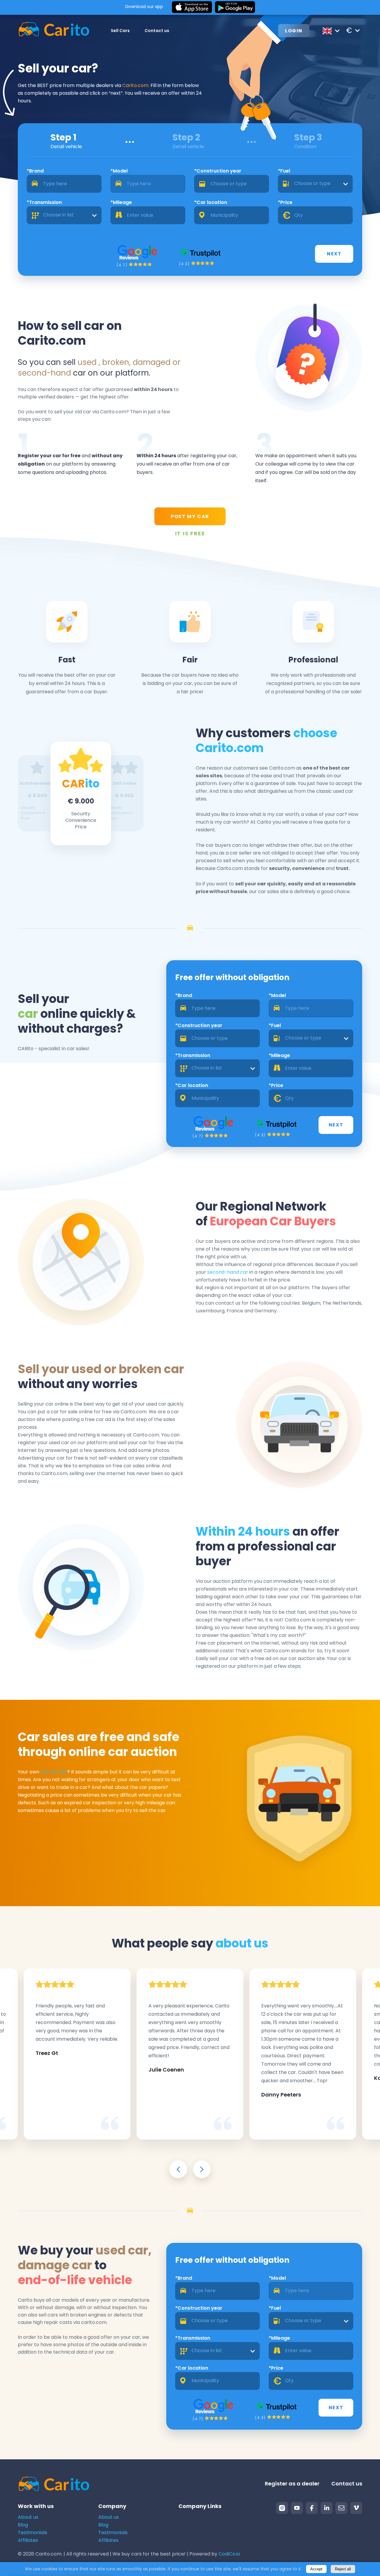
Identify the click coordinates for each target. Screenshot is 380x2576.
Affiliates (28, 2540)
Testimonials (33, 2533)
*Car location (211, 202)
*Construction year (218, 171)
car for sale (54, 1772)
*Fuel (284, 171)
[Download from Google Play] (235, 7)
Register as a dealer (292, 2484)
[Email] (341, 2508)
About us (28, 2517)
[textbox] (315, 184)
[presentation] (178, 2169)
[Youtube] (297, 2508)
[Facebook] (312, 2508)
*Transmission (44, 202)
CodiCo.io (229, 2554)
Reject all (343, 2569)
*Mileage (121, 202)
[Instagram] (282, 2508)
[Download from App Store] (192, 7)
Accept (316, 2569)
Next (334, 254)
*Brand (35, 171)
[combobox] (315, 184)
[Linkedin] (327, 2508)
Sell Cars (120, 31)
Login (294, 31)
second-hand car (228, 1272)
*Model (119, 171)
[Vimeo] (356, 2508)
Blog (23, 2525)
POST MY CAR (190, 516)
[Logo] (54, 30)
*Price (285, 202)
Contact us (157, 31)
